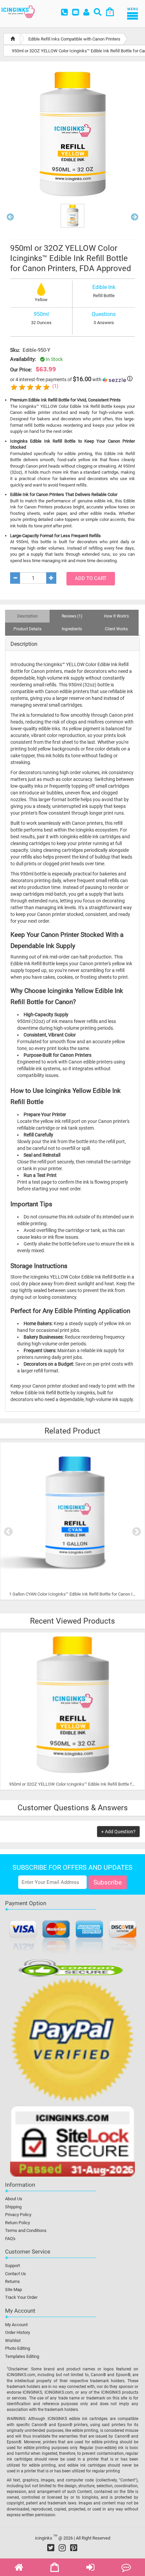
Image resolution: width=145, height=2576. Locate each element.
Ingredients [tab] (72, 629)
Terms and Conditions (26, 2230)
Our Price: (21, 370)
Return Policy (18, 2223)
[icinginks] (18, 11)
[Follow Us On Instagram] (62, 2548)
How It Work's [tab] (116, 616)
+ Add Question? (118, 1832)
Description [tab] (27, 616)
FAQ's (10, 2239)
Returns (12, 2281)
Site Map (13, 2290)
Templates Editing (22, 2356)
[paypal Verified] (72, 2041)
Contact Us (16, 2274)
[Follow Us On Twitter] (51, 2548)
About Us (14, 2199)
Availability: (23, 359)
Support (12, 2266)
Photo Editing (18, 2348)
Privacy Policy (18, 2215)
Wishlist (13, 2341)
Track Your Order (21, 2297)
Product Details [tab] (27, 629)
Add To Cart (91, 578)
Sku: (15, 350)
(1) (55, 386)
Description (24, 644)
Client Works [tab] (116, 629)
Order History (18, 2332)
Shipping (13, 2207)
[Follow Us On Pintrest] (74, 2548)
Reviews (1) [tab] (72, 616)
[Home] (13, 39)
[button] (10, 218)
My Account (16, 2325)
